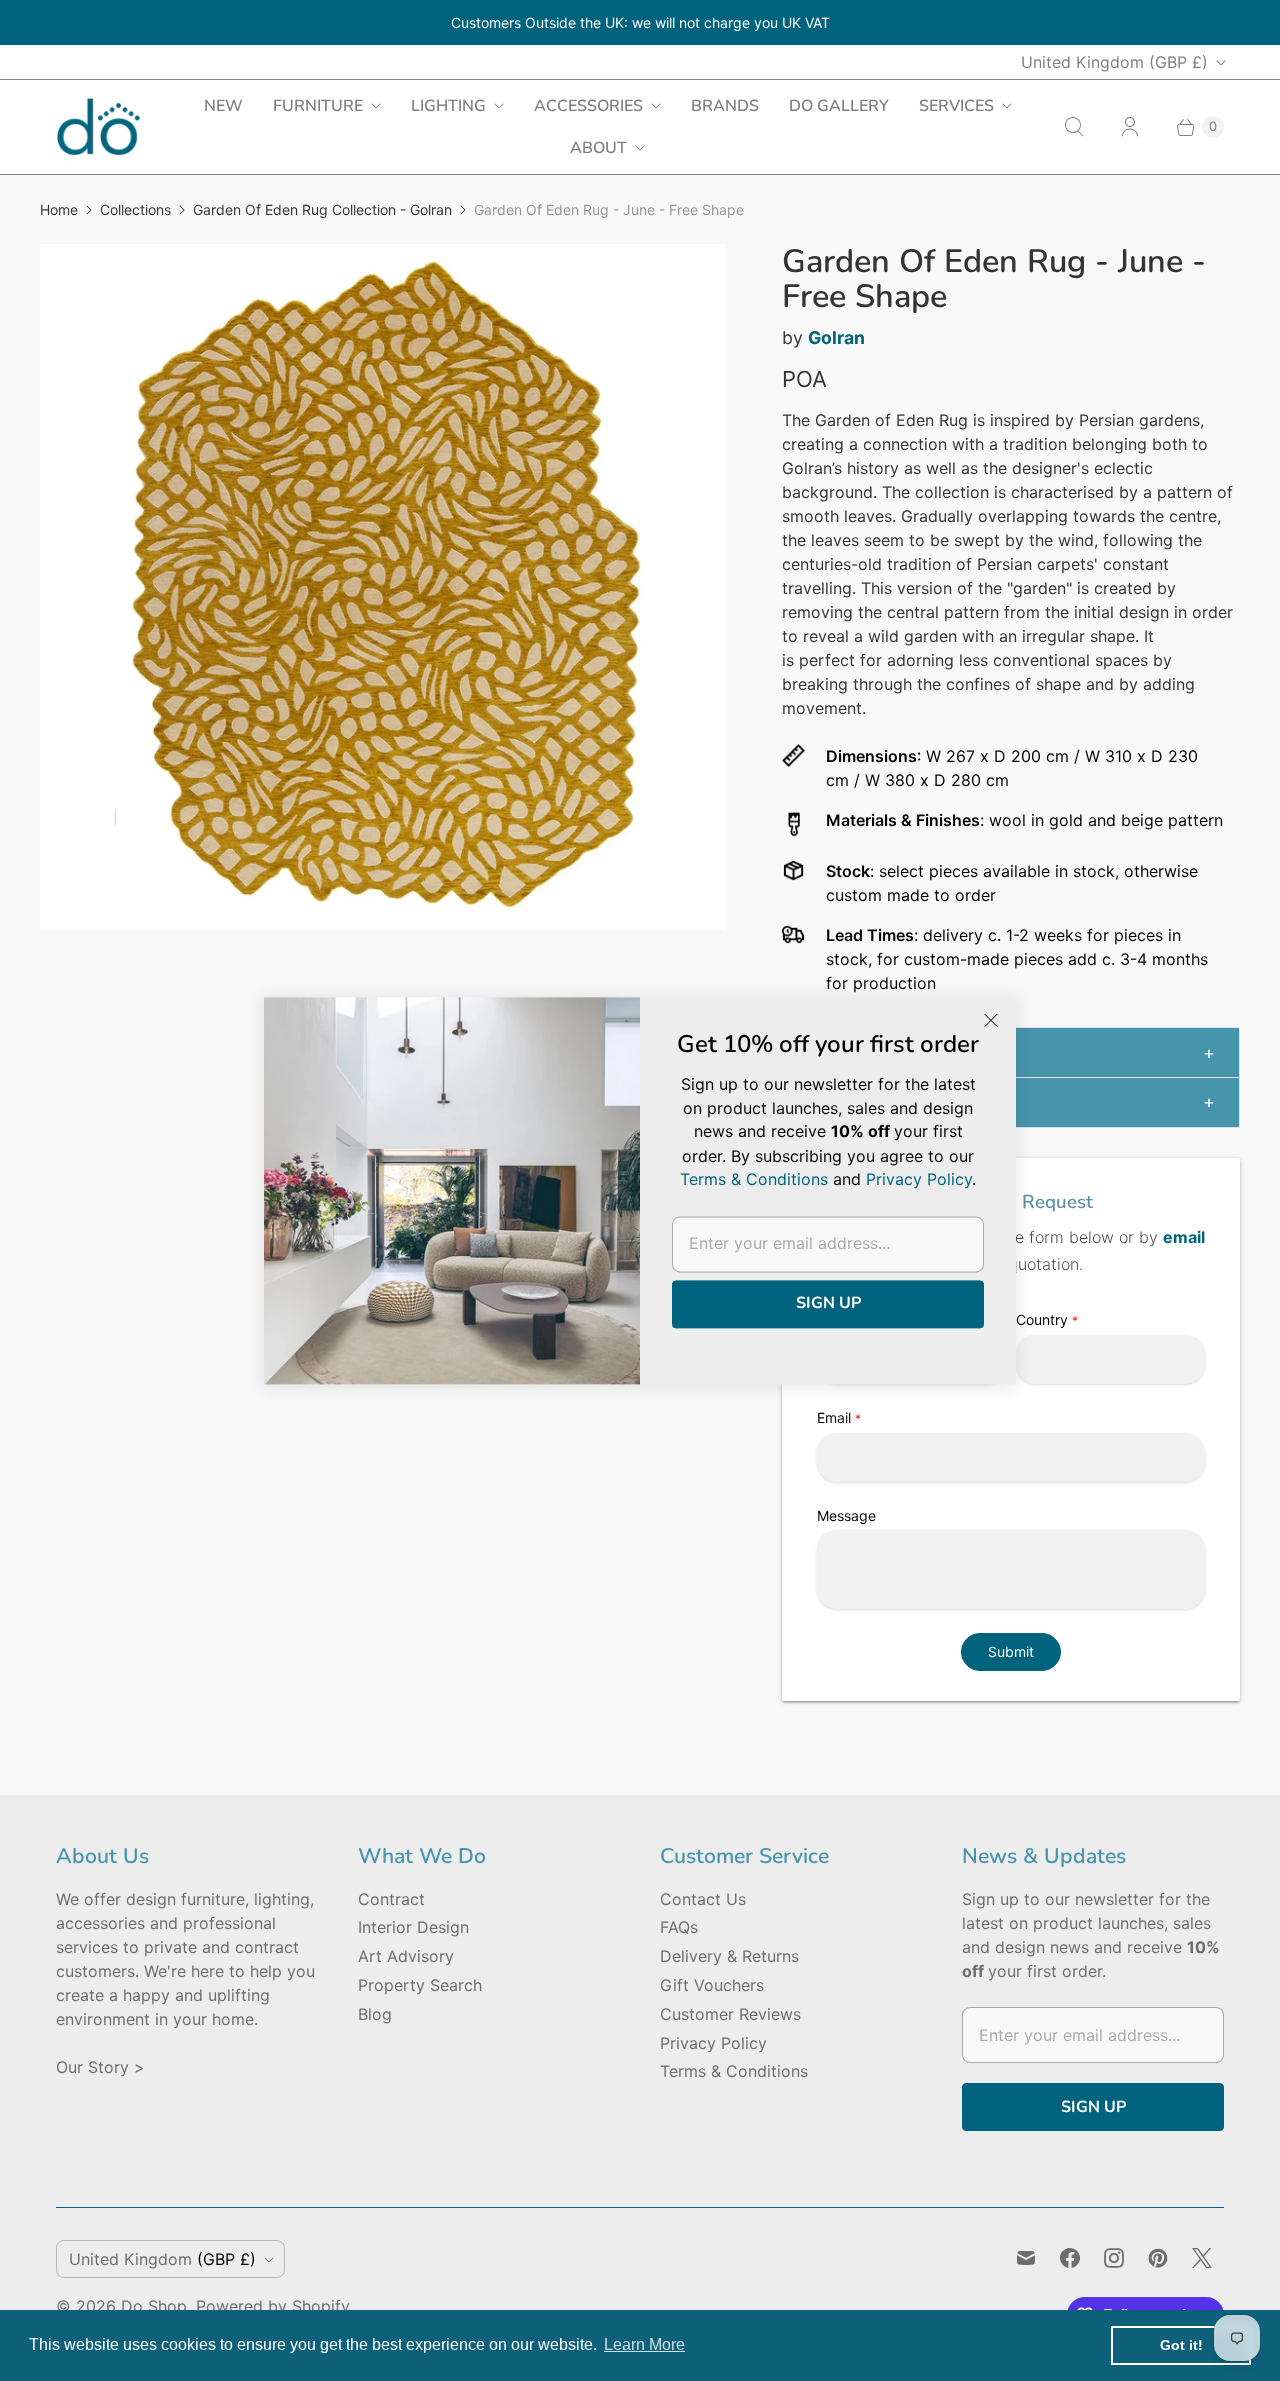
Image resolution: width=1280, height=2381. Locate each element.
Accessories (588, 106)
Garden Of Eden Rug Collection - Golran (322, 209)
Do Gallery (839, 106)
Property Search (420, 1985)
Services (956, 106)
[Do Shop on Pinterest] (1158, 2258)
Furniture (318, 106)
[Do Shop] (98, 126)
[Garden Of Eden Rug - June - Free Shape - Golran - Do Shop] (383, 587)
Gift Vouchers (712, 1985)
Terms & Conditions (734, 2071)
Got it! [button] (1181, 2345)
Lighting (448, 106)
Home (59, 209)
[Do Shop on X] (1202, 2258)
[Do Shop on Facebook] (1070, 2258)
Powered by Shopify (273, 2306)
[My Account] (1130, 127)
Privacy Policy (713, 2043)
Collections (135, 209)
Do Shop (154, 2306)
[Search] (1074, 127)
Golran (836, 337)
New (223, 106)
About (598, 148)
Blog (375, 2014)
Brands (725, 106)
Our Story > (100, 2067)
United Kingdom (1114, 62)
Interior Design (413, 1927)
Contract (391, 1899)
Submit (1011, 1651)
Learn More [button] (644, 2344)
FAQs (679, 1927)
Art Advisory (406, 1956)
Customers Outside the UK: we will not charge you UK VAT (640, 22)
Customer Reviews (730, 2014)
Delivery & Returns (729, 1956)
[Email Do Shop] (1026, 2258)
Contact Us (703, 1899)
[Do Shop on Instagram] (1114, 2258)
